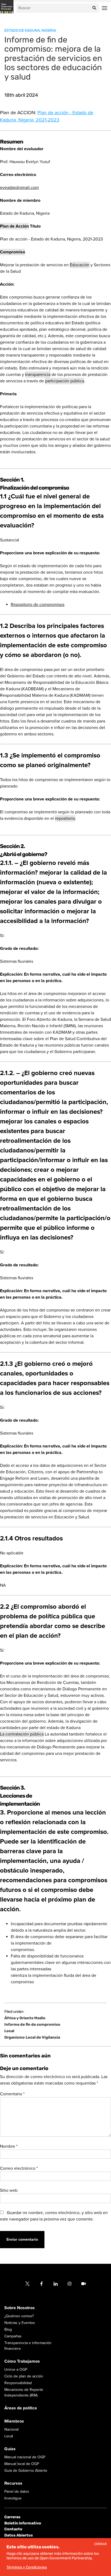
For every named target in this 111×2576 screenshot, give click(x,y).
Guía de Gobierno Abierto (26, 2471)
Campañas (13, 2336)
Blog (8, 2329)
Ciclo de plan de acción (24, 2376)
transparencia (38, 375)
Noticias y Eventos (20, 2323)
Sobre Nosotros (20, 2308)
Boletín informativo (23, 2523)
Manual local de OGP (22, 2464)
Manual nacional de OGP (25, 2457)
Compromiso (13, 252)
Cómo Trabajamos (22, 2361)
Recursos (13, 2483)
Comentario (12, 2094)
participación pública (65, 381)
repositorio (65, 818)
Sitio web (9, 2190)
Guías (10, 2449)
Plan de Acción (14, 226)
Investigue (13, 2498)
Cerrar (100, 2544)
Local (9, 2031)
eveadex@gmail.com (19, 188)
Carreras (12, 2517)
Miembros (14, 2421)
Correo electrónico (19, 2168)
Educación (80, 265)
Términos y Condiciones (27, 2567)
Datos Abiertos (19, 2535)
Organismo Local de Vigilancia (32, 2038)
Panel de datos (17, 2491)
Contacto (13, 2529)
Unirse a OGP (16, 2370)
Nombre (9, 2146)
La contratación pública (22, 1734)
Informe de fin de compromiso (32, 2025)
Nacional (11, 2429)
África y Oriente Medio (25, 2018)
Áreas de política (21, 2408)
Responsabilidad (18, 2383)
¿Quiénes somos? (19, 2316)
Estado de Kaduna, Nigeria (30, 30)
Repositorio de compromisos (38, 605)
